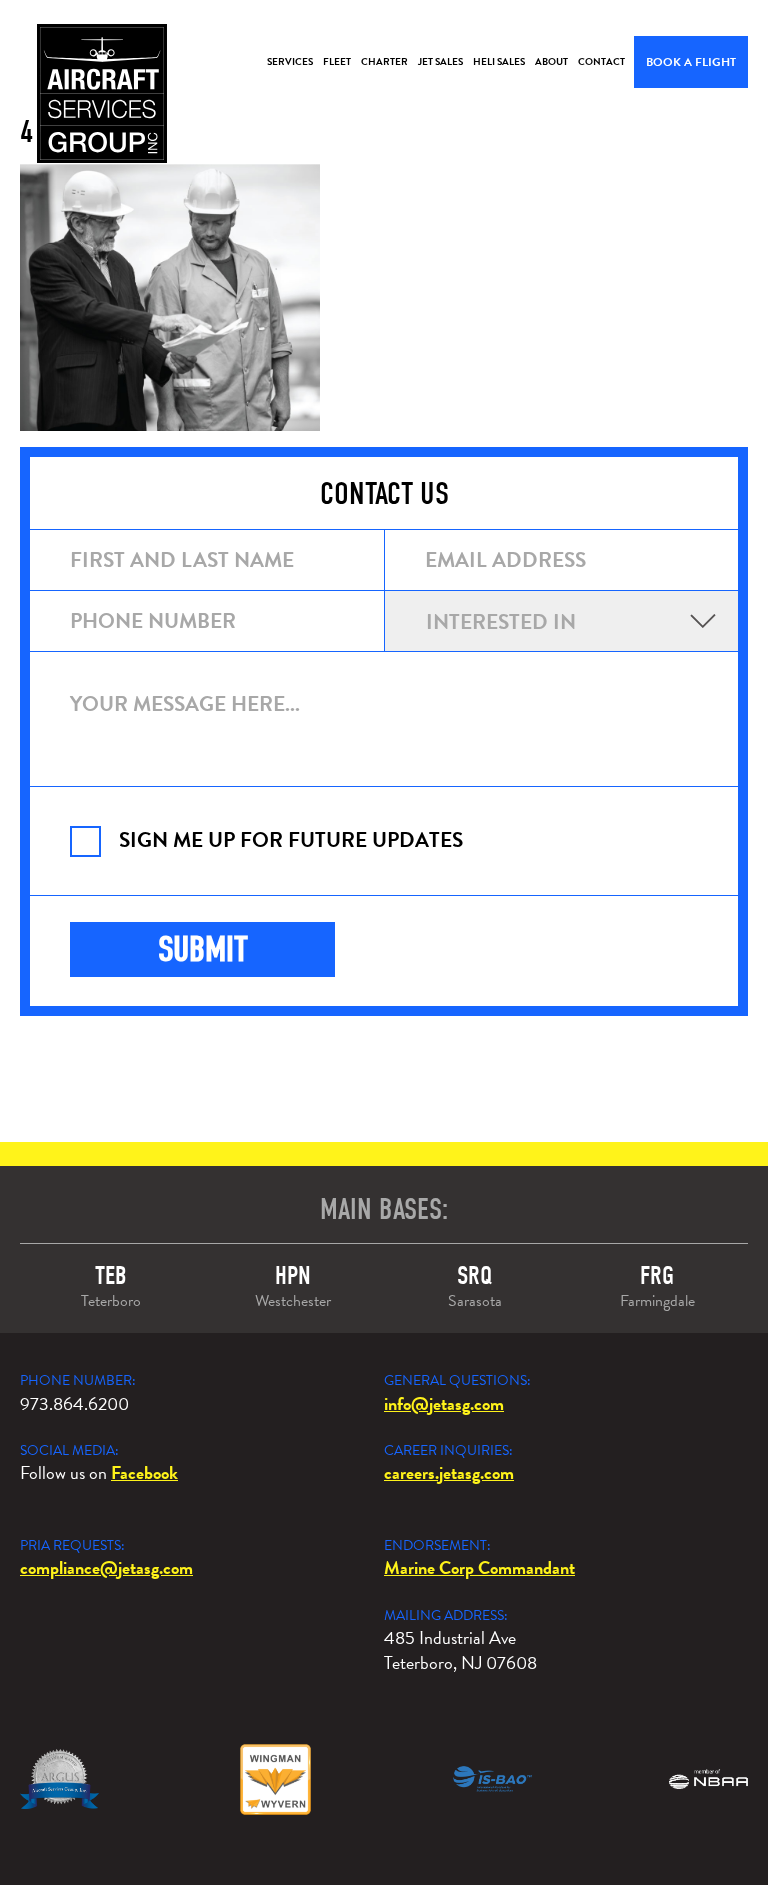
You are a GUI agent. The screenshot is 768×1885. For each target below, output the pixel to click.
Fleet (337, 61)
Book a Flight (691, 62)
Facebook (144, 1472)
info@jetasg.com (444, 1403)
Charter (384, 61)
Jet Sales (440, 61)
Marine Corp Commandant (479, 1567)
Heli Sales (499, 61)
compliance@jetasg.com (106, 1567)
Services (290, 61)
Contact (601, 61)
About (551, 61)
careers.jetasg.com (449, 1472)
